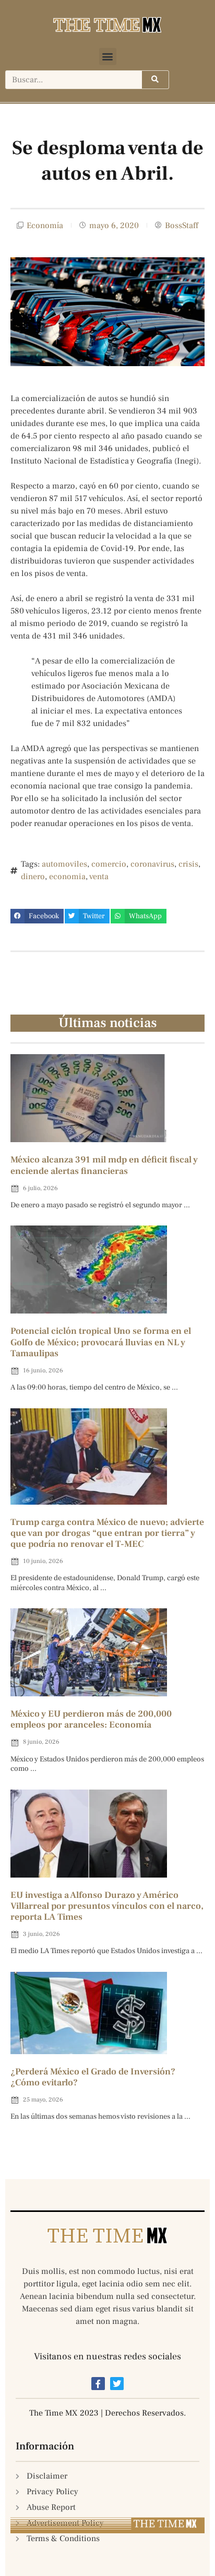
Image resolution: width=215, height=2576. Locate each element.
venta (99, 877)
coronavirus (152, 864)
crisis (188, 864)
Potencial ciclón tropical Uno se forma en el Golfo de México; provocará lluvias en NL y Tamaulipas (101, 1342)
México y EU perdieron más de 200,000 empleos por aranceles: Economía (91, 1719)
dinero (33, 877)
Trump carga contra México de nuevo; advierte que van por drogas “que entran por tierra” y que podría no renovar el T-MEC (107, 1533)
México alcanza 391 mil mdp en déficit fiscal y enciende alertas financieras (104, 1165)
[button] (108, 57)
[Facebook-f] (98, 2384)
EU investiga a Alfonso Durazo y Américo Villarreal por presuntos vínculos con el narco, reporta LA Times (107, 1906)
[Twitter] (117, 2384)
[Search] (155, 80)
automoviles (64, 864)
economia (67, 877)
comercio (109, 864)
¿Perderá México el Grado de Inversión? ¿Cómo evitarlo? (93, 2077)
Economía (45, 226)
